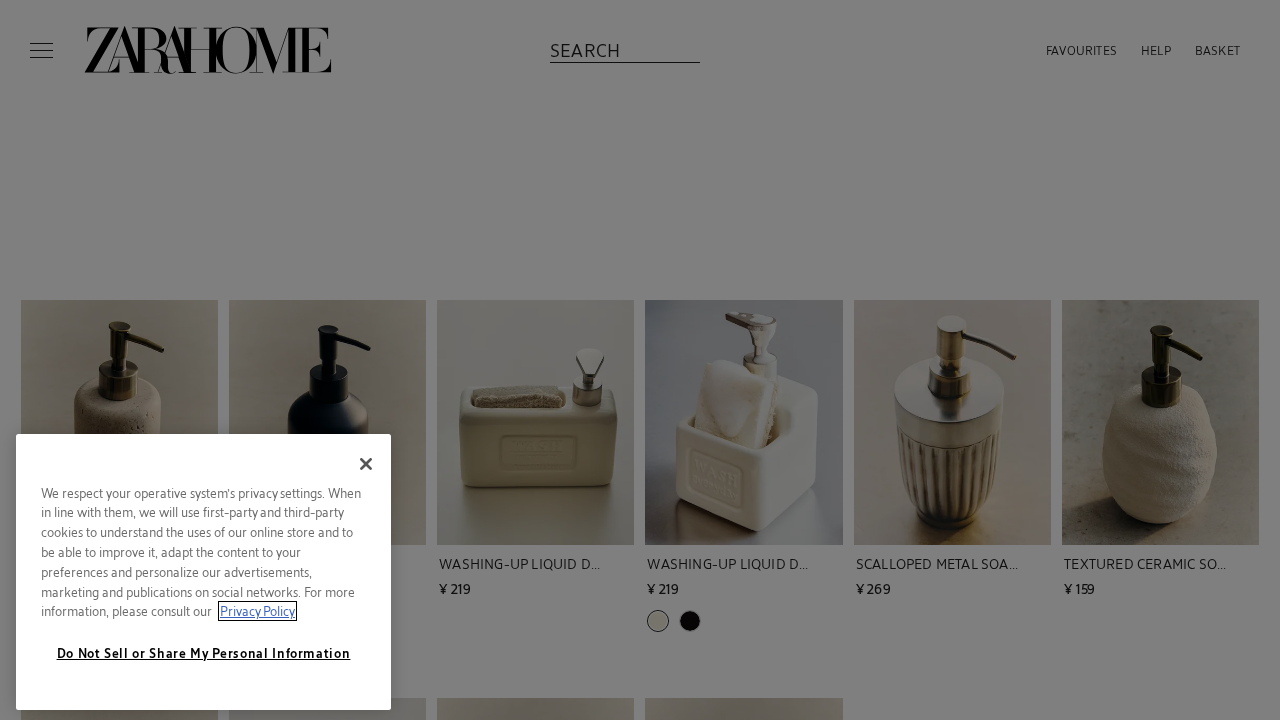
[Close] (366, 464)
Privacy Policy (257, 611)
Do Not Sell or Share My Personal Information (204, 653)
